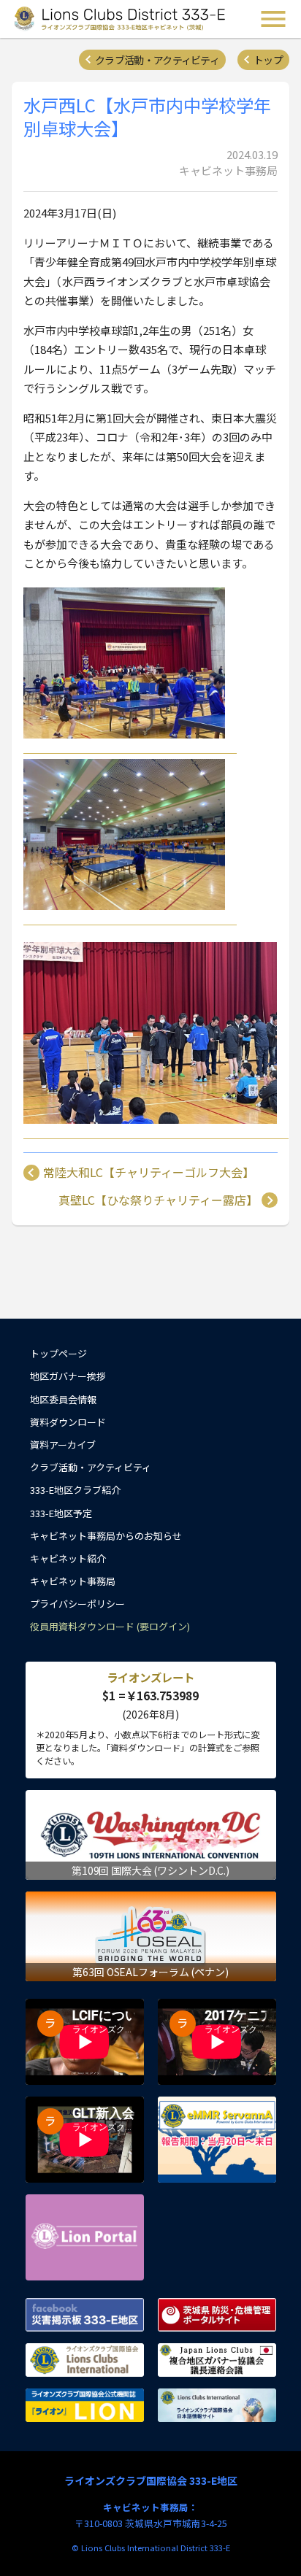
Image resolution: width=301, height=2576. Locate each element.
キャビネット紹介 (68, 1558)
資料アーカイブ (63, 1445)
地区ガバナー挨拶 (68, 1376)
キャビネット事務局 (73, 1581)
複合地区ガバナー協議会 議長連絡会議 (217, 2360)
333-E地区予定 (61, 1513)
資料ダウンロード (68, 1422)
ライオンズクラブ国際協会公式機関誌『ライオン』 (85, 2405)
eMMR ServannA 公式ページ (217, 2140)
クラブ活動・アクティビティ (157, 60)
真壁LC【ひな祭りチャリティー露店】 (158, 1200)
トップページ (58, 1353)
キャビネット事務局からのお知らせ (106, 1536)
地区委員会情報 (63, 1399)
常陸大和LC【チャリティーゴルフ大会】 (149, 1173)
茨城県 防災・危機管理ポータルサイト (217, 2315)
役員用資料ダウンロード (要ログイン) (110, 1626)
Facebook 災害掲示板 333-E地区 (85, 2315)
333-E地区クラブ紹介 (75, 1490)
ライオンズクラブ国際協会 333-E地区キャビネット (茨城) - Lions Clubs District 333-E (120, 19)
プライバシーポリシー (77, 1604)
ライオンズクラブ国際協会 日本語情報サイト (217, 2405)
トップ (268, 60)
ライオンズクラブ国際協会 (85, 2360)
